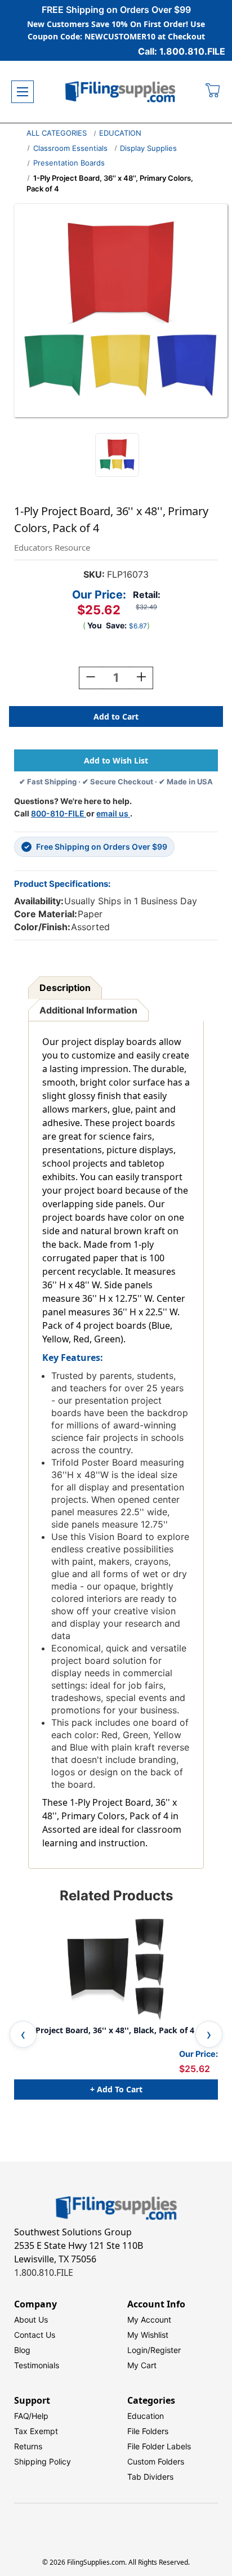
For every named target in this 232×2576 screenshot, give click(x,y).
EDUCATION (120, 133)
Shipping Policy (43, 2461)
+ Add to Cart (116, 2089)
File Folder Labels (159, 2446)
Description (65, 988)
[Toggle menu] (23, 92)
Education (146, 2416)
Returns (28, 2446)
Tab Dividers (150, 2477)
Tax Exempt (36, 2431)
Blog (22, 2350)
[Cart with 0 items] (213, 92)
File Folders (148, 2431)
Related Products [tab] (116, 1896)
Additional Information (88, 1010)
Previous (23, 2034)
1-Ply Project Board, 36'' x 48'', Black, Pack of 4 (104, 2030)
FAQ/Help (31, 2416)
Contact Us (35, 2335)
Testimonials (37, 2365)
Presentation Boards (69, 163)
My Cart (142, 2365)
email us (113, 813)
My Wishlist (148, 2335)
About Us (31, 2320)
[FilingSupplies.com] (121, 92)
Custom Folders (156, 2461)
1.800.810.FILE (44, 2273)
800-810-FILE (59, 813)
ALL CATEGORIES (57, 133)
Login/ (139, 2350)
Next (209, 2034)
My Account (149, 2320)
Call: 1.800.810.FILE (182, 51)
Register (166, 2350)
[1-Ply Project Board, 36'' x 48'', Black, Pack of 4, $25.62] (116, 1970)
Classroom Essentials (70, 148)
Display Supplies (148, 148)
